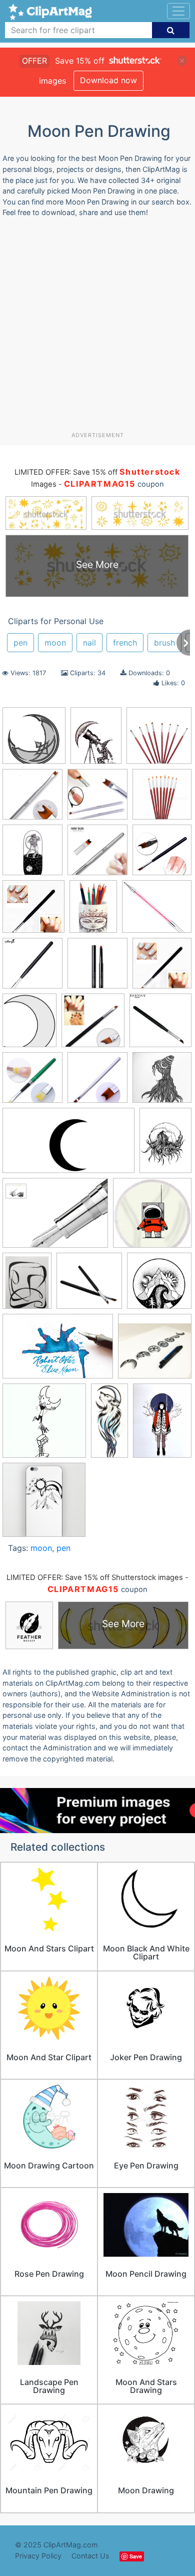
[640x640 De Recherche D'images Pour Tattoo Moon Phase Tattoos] (155, 1351)
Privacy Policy (38, 2556)
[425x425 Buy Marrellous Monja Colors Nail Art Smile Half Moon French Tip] (32, 968)
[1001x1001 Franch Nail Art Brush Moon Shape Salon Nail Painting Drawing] (97, 799)
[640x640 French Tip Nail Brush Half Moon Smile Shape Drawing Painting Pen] (32, 1082)
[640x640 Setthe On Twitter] (44, 1425)
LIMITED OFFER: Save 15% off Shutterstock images (95, 1577)
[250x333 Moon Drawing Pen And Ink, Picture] (27, 1285)
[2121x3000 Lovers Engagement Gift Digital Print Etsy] (165, 1144)
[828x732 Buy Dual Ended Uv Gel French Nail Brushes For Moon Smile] (157, 911)
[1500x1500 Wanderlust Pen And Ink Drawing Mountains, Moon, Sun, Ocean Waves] (44, 1504)
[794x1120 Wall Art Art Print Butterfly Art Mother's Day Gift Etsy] (162, 1425)
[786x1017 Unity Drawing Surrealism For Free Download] (96, 740)
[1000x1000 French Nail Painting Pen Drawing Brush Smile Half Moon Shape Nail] (93, 1025)
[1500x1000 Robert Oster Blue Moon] (58, 1351)
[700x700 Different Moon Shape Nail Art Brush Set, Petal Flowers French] (162, 799)
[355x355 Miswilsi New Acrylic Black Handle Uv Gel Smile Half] (33, 911)
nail (89, 643)
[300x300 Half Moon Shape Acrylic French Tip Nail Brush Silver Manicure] (97, 1082)
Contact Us (90, 2556)
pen (20, 643)
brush (164, 643)
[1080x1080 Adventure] (32, 855)
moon (55, 643)
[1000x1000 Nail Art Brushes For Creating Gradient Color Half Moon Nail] (159, 740)
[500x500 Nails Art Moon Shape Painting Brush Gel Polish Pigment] (32, 799)
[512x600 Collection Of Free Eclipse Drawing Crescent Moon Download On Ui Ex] (29, 1025)
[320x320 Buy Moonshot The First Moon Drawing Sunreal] (97, 968)
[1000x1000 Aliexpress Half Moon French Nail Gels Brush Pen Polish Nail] (97, 855)
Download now (108, 80)
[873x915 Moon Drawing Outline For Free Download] (34, 740)
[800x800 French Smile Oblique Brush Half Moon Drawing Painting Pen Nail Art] (160, 1025)
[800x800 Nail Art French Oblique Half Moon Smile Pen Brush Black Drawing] (89, 1285)
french (125, 643)
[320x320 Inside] (162, 1082)
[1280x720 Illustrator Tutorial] (68, 1145)
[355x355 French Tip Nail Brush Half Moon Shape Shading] (162, 854)
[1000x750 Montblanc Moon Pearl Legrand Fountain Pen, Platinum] (55, 1218)
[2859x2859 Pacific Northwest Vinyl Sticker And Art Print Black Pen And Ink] (159, 1285)
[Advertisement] (97, 328)
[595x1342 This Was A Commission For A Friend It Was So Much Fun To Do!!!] (109, 1425)
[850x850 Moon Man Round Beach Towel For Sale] (152, 1217)
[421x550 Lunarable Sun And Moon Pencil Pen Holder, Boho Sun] (93, 911)
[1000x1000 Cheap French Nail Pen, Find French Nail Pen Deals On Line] (162, 967)
